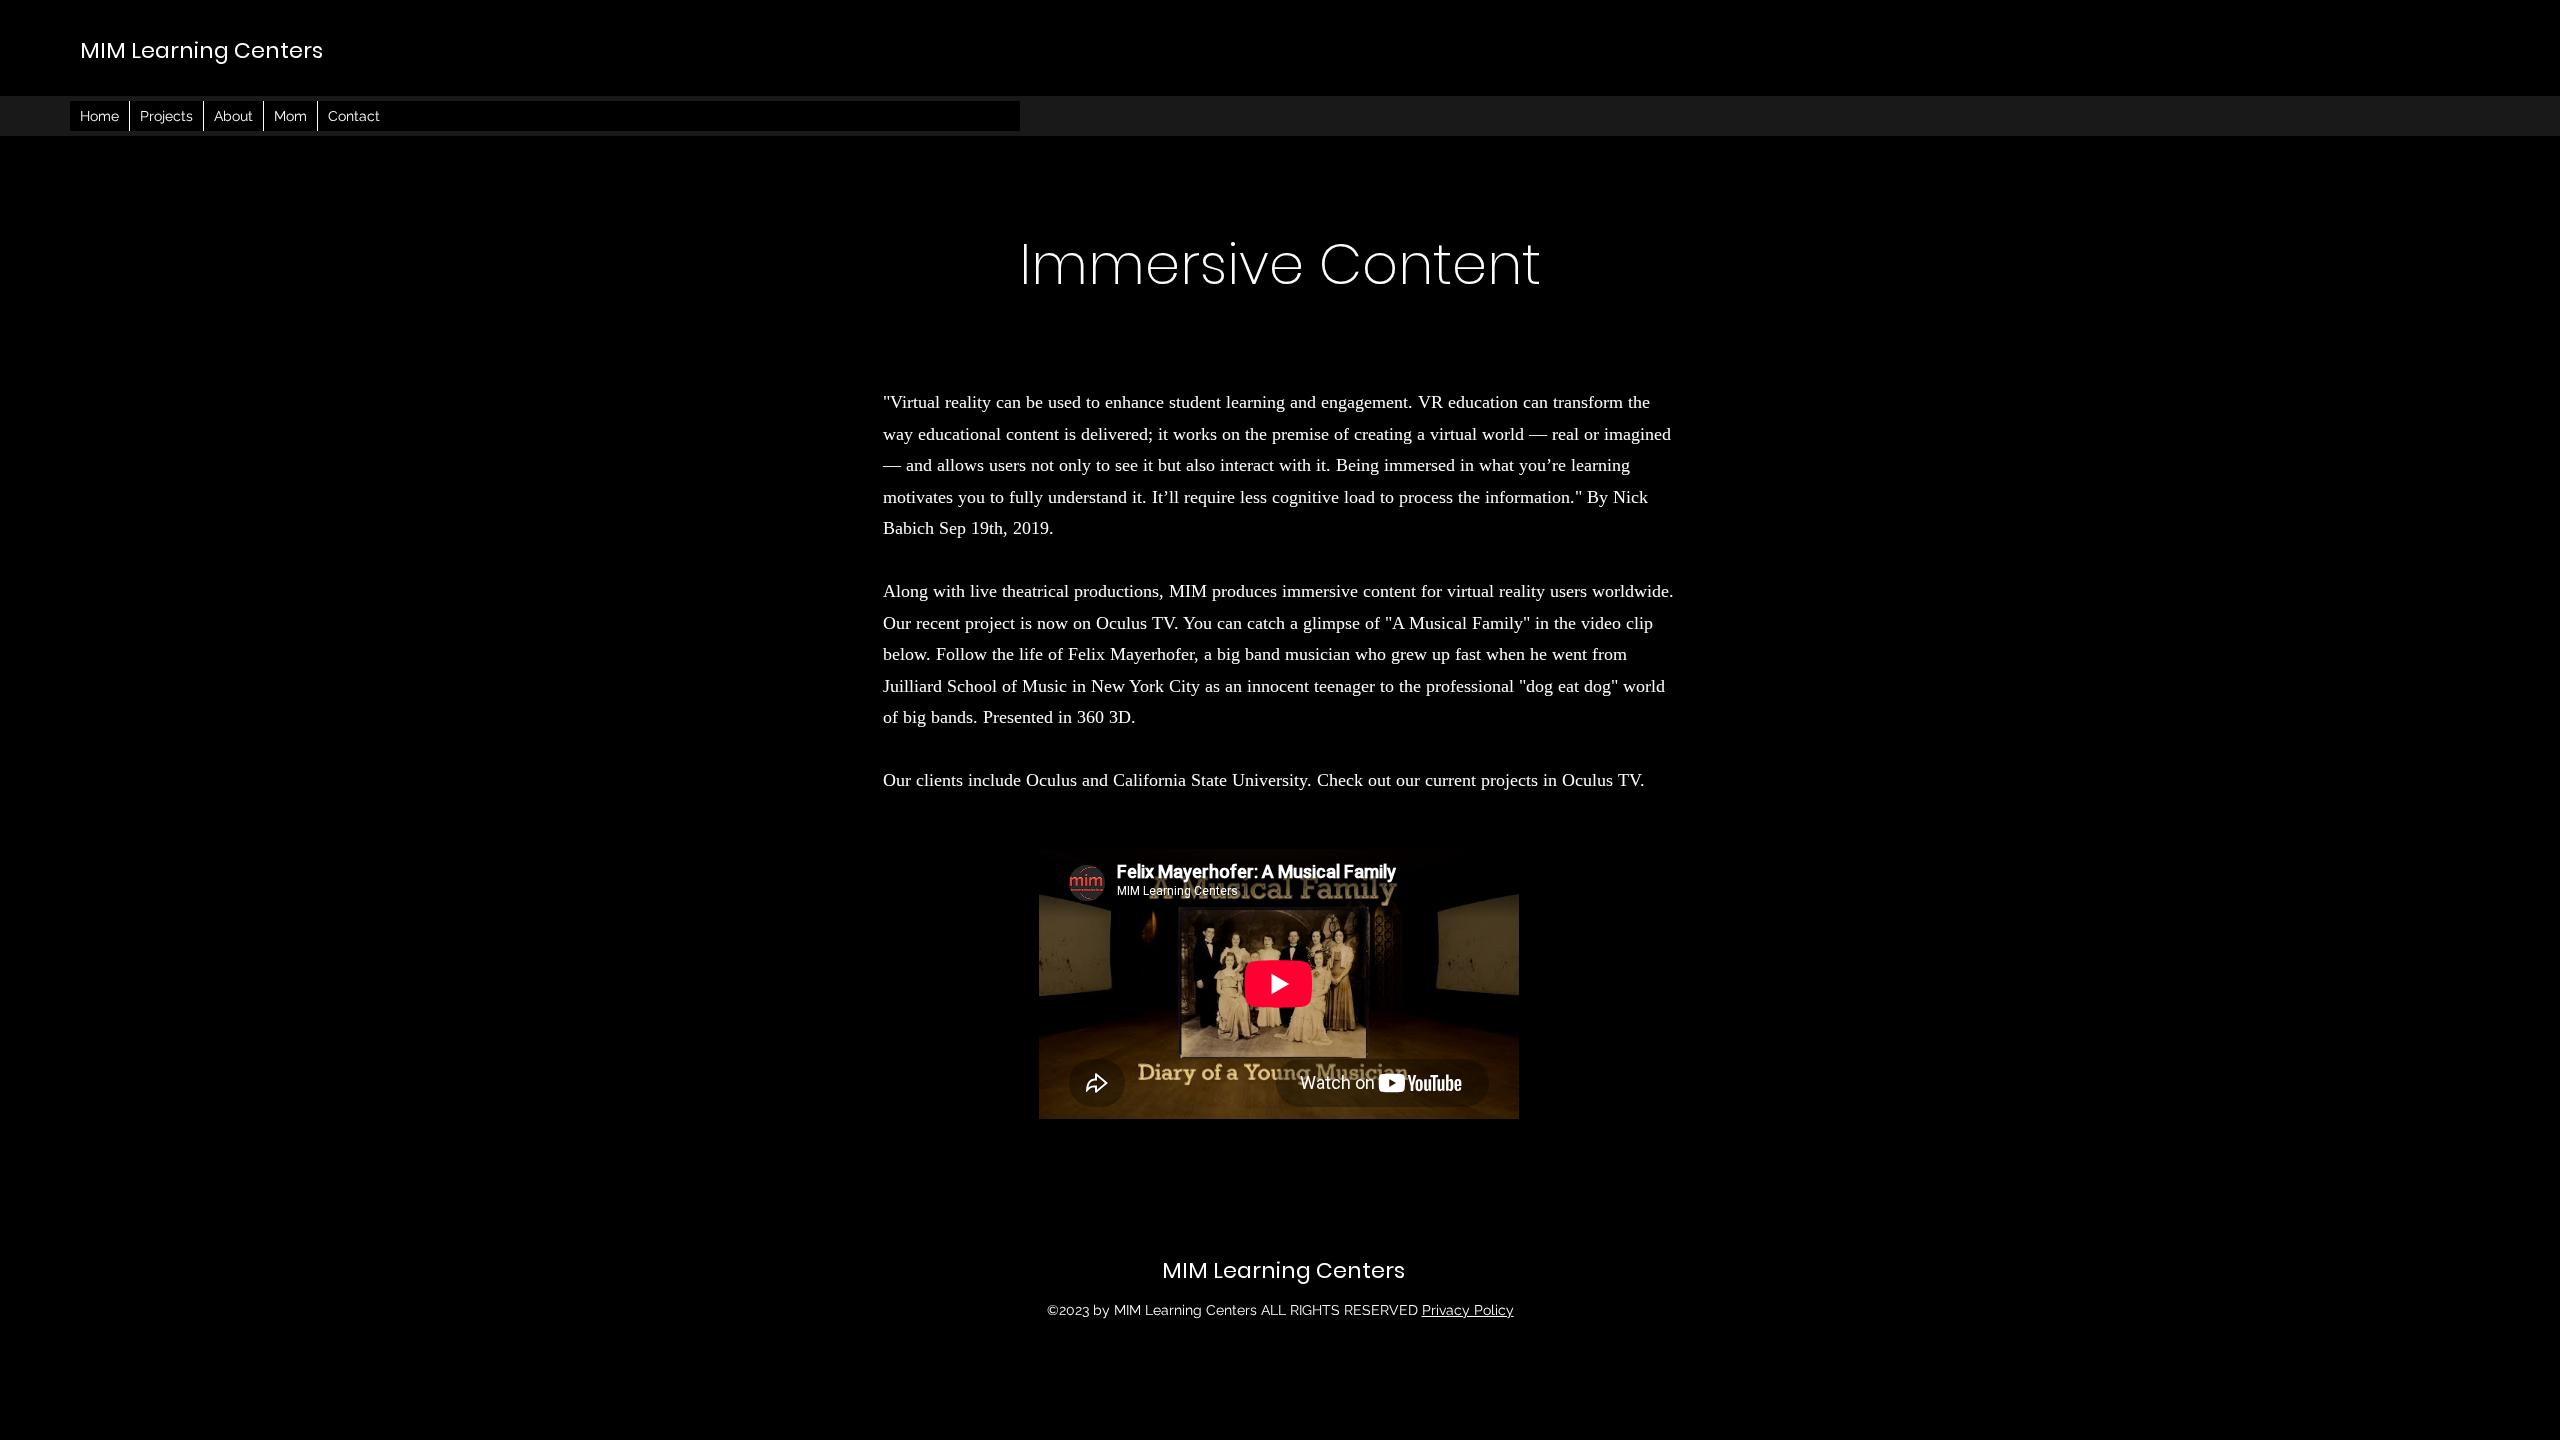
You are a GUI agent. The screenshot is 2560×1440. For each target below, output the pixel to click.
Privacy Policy (1468, 1310)
